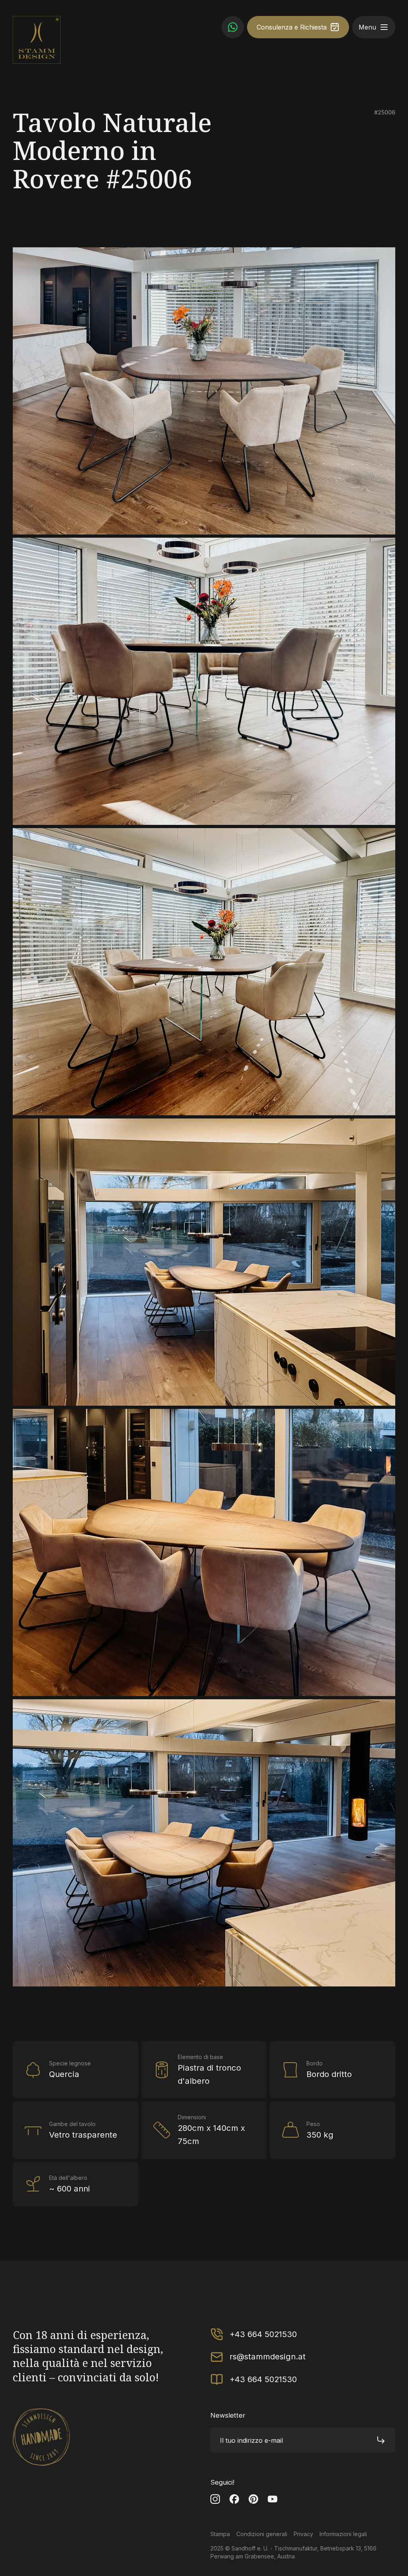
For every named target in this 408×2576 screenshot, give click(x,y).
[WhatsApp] (233, 27)
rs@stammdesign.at (268, 2356)
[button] (384, 27)
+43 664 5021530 (263, 2334)
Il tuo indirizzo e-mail (251, 2440)
